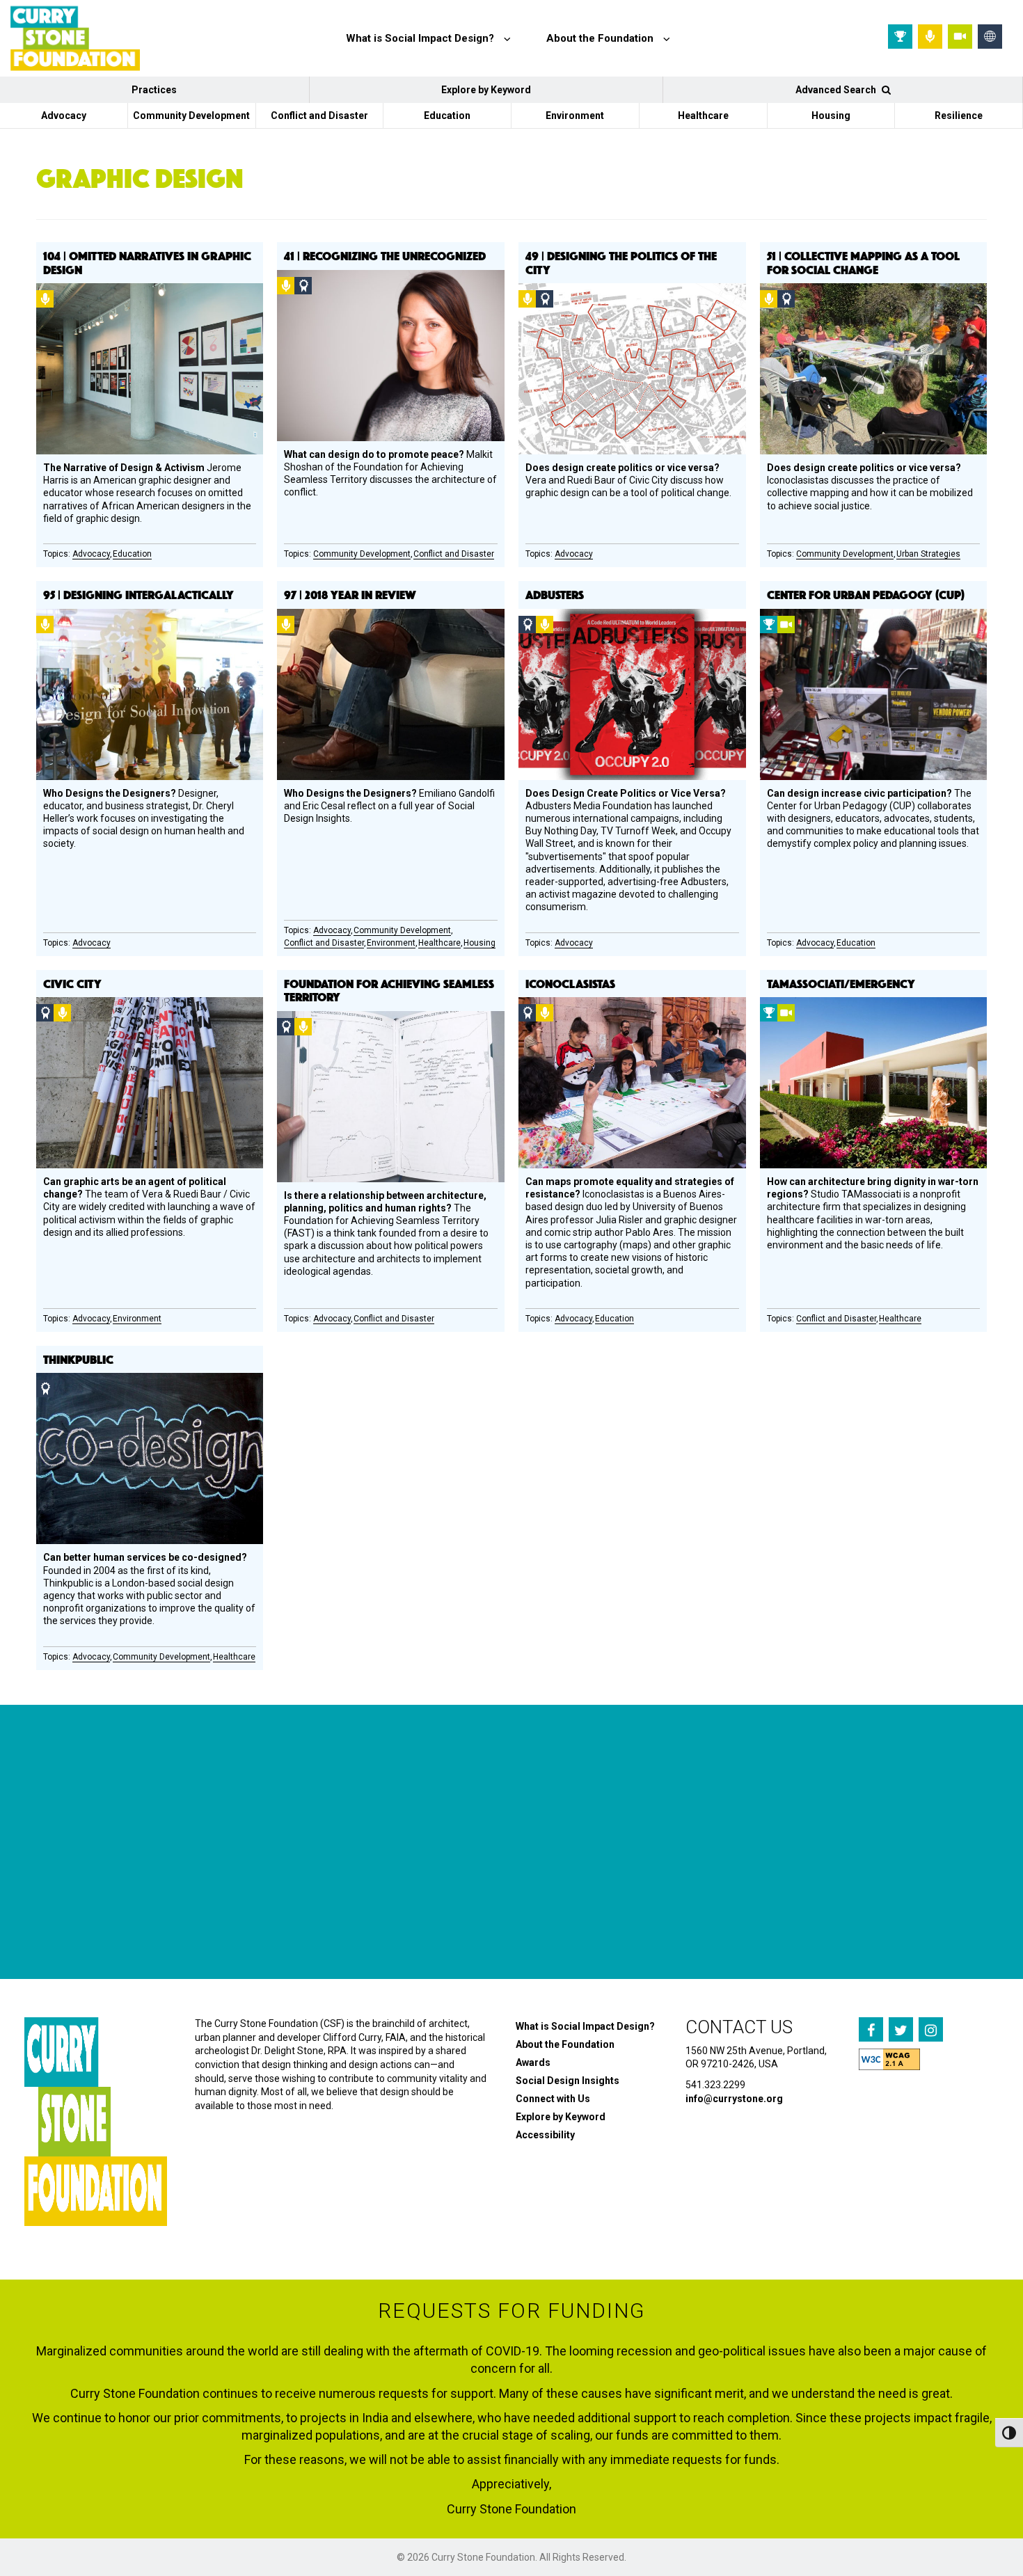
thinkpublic (78, 1359)
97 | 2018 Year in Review (350, 594)
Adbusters (555, 594)
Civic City (72, 983)
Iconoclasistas (570, 983)
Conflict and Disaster (319, 116)
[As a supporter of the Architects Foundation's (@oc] (419, 1899)
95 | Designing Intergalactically (138, 594)
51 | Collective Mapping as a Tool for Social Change (863, 262)
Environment (575, 116)
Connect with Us (553, 2099)
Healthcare (703, 116)
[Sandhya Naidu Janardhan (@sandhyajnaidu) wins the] (81, 1899)
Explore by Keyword (486, 90)
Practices (154, 90)
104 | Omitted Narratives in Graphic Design (147, 262)
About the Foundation (565, 2044)
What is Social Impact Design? (585, 2026)
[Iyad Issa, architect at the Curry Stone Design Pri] (588, 1899)
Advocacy (64, 116)
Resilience (959, 116)
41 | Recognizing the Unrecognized (385, 255)
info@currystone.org (734, 2099)
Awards (533, 2062)
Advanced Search (837, 90)
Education (447, 116)
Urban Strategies (928, 554)
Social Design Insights (568, 2081)
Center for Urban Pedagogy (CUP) (866, 594)
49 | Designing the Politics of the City (621, 262)
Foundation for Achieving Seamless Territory (389, 990)
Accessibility (545, 2135)
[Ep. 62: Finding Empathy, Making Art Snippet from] (250, 1899)
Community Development (191, 116)
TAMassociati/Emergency (841, 983)
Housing (831, 116)
